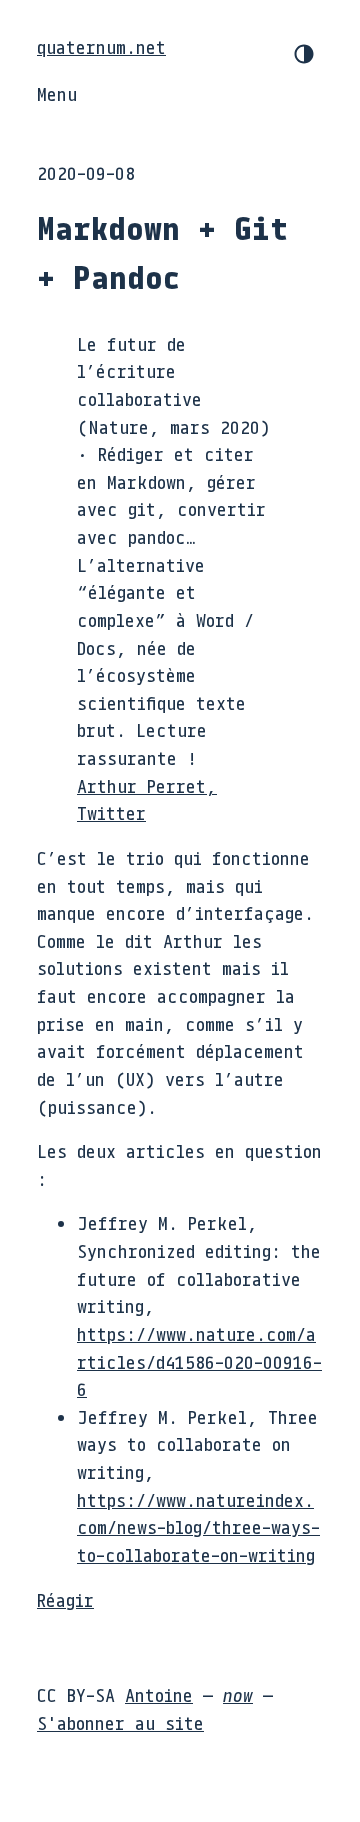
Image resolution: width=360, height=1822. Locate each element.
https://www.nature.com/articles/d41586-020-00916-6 (199, 1361)
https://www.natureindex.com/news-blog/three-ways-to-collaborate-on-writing (198, 1527)
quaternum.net (101, 47)
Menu (57, 94)
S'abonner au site (120, 1723)
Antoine (159, 1695)
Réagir (65, 1600)
